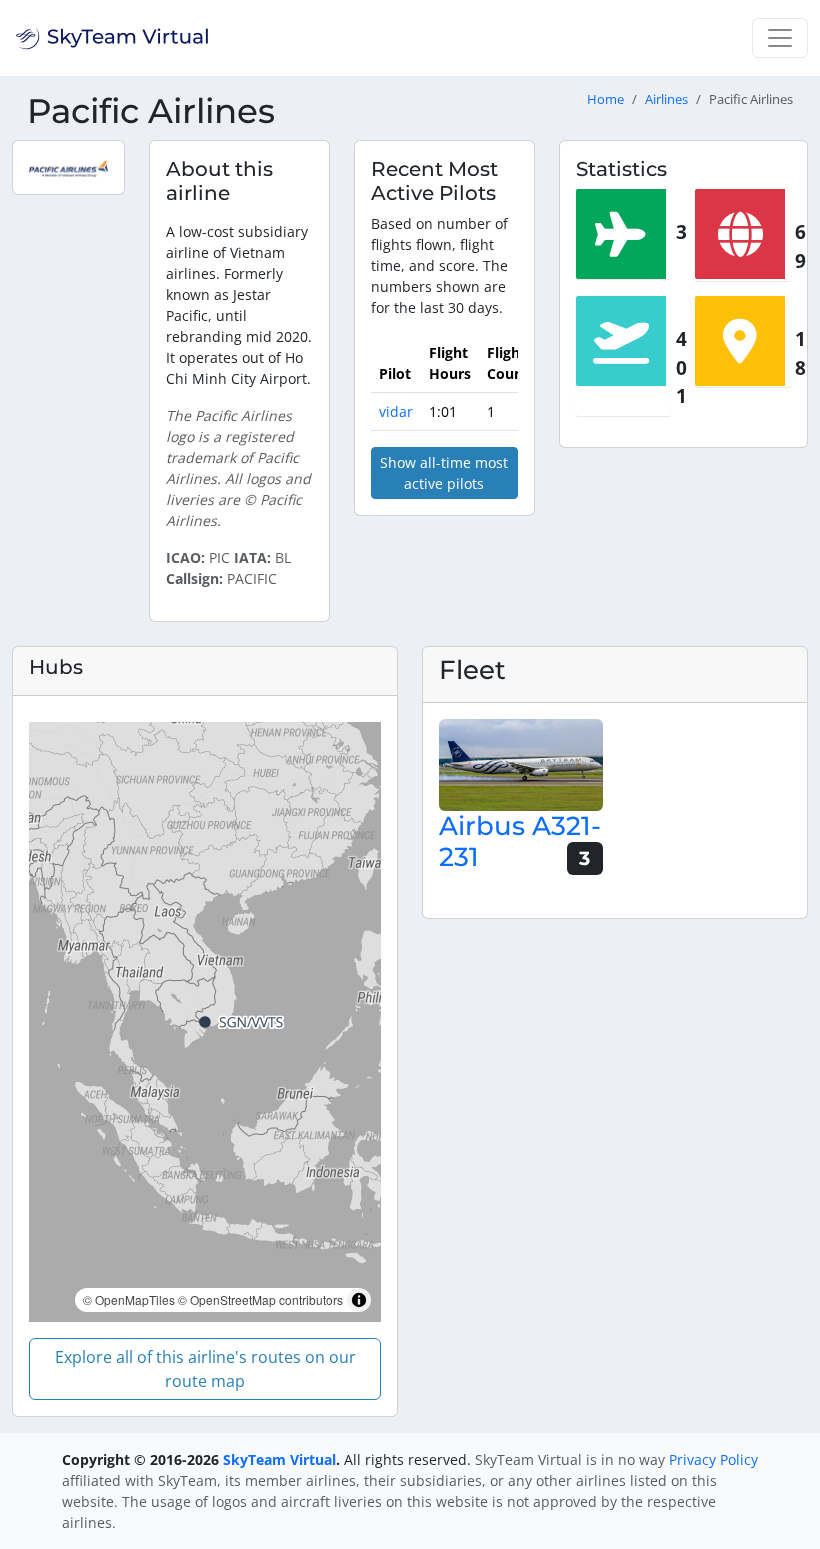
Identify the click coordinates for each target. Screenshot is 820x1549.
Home (605, 99)
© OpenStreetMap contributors (260, 1299)
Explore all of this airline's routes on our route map (205, 1369)
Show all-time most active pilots (444, 473)
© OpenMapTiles (129, 1299)
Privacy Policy (713, 1459)
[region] (205, 1022)
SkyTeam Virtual (279, 1459)
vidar (396, 411)
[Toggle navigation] (780, 38)
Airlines (666, 99)
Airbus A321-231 (520, 841)
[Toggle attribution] (359, 1300)
